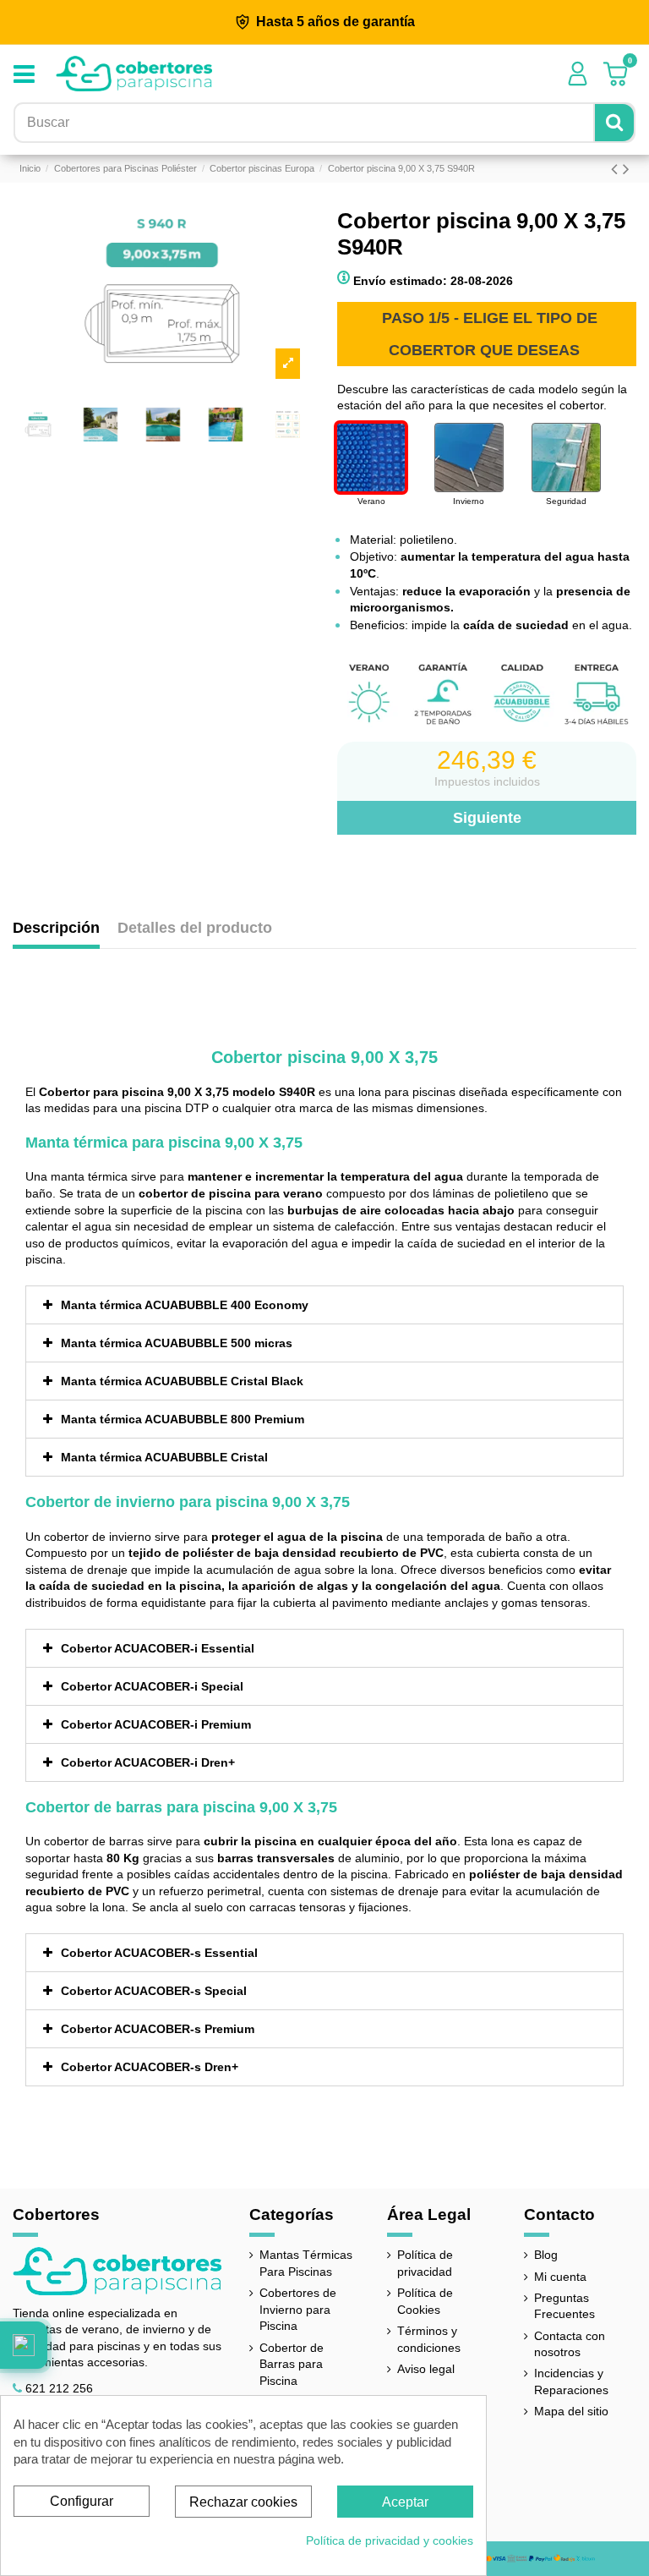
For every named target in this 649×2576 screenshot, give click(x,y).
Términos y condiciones (429, 2339)
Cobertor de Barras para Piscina (292, 2364)
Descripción (56, 928)
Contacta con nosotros (570, 2344)
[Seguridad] (566, 458)
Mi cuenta (560, 2277)
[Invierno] (469, 458)
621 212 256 (59, 2388)
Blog (546, 2255)
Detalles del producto (195, 928)
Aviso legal (426, 2369)
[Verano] (371, 458)
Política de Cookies (425, 2301)
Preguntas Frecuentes (564, 2306)
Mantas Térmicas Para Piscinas (306, 2263)
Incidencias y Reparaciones (571, 2381)
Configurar (82, 2501)
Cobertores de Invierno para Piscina (298, 2309)
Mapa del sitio (571, 2411)
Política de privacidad (425, 2263)
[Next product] (626, 169)
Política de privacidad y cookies (390, 2540)
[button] (24, 2345)
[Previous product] (617, 169)
